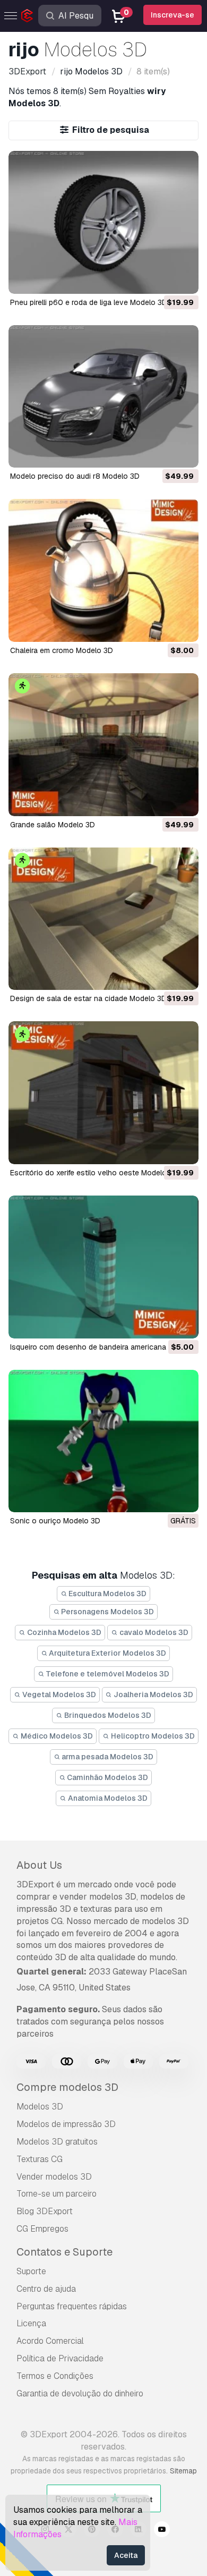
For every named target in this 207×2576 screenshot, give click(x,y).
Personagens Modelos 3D (107, 1612)
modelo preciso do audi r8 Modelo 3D (75, 476)
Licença (31, 2323)
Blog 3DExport (45, 2211)
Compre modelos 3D (67, 2087)
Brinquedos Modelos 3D (107, 1715)
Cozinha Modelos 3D (63, 1632)
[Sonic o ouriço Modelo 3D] (103, 1441)
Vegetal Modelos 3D (58, 1694)
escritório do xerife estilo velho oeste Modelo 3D (94, 1173)
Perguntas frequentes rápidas (72, 2306)
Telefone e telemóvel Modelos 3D (107, 1674)
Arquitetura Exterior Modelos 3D (107, 1653)
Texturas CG (40, 2159)
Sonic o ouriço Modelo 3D (55, 1521)
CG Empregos (42, 2229)
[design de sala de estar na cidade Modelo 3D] (103, 919)
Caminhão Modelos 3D (107, 1777)
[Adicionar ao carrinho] (161, 279)
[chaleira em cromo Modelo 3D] (103, 570)
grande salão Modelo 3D (53, 825)
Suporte (31, 2271)
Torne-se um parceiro (57, 2194)
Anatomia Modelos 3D (107, 1798)
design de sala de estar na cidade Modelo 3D (88, 998)
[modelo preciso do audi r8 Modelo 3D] (103, 397)
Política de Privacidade (60, 2358)
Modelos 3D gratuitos (57, 2142)
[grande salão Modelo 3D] (103, 745)
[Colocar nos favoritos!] (183, 279)
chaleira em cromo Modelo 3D (62, 650)
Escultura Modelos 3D (107, 1594)
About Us (39, 1865)
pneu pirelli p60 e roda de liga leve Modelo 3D (89, 302)
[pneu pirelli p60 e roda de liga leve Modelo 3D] (103, 222)
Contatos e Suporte (64, 2252)
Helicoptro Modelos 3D (152, 1736)
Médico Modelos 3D (56, 1736)
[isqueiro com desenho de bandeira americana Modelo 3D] (103, 1267)
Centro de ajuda (46, 2289)
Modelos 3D (40, 2107)
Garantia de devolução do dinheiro (80, 2393)
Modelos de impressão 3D (66, 2124)
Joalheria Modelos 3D (153, 1694)
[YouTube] (162, 2531)
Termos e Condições (55, 2376)
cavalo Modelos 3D (153, 1632)
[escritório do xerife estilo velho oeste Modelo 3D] (103, 1093)
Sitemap (183, 2471)
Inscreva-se (172, 15)
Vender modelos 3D (54, 2177)
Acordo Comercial (50, 2341)
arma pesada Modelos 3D (107, 1757)
